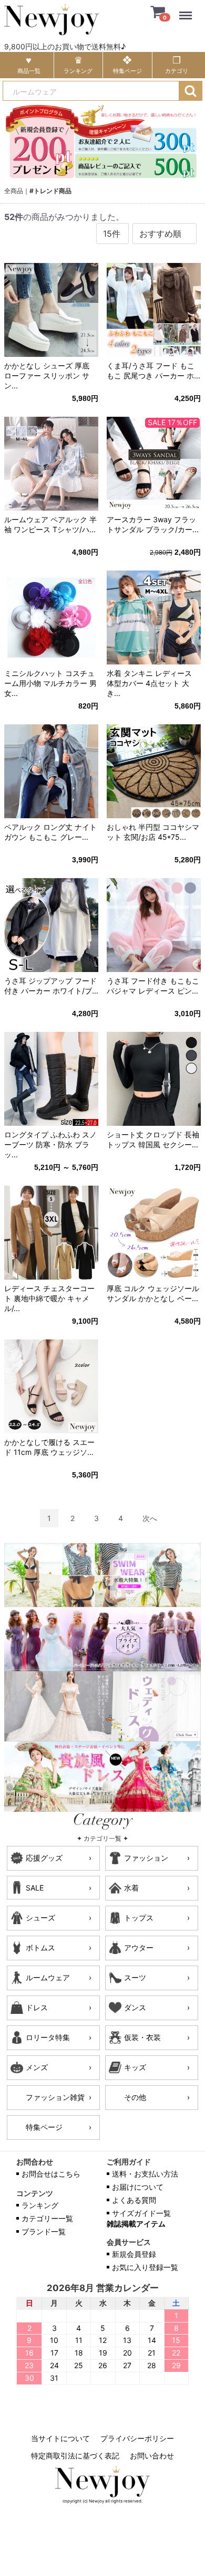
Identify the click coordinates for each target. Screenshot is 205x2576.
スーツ (135, 1977)
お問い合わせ (152, 2455)
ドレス (37, 2007)
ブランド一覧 (44, 2231)
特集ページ (44, 2127)
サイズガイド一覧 (141, 2213)
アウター (139, 1947)
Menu (188, 9)
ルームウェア (48, 1977)
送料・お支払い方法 (145, 2174)
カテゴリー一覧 (47, 2218)
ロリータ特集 (48, 2037)
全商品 (14, 191)
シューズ (40, 1918)
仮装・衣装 (142, 2037)
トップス (139, 1918)
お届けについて (138, 2187)
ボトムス (40, 1947)
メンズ (37, 2067)
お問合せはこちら (51, 2174)
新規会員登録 (134, 2254)
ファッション (146, 1858)
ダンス (135, 2007)
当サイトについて (60, 2438)
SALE (35, 1888)
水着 (131, 1888)
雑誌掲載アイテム (136, 2224)
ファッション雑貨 (55, 2097)
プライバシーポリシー (137, 2438)
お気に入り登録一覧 (145, 2267)
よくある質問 (134, 2200)
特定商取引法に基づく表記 (75, 2455)
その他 (135, 2097)
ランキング (40, 2205)
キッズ (135, 2067)
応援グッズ (44, 1858)
